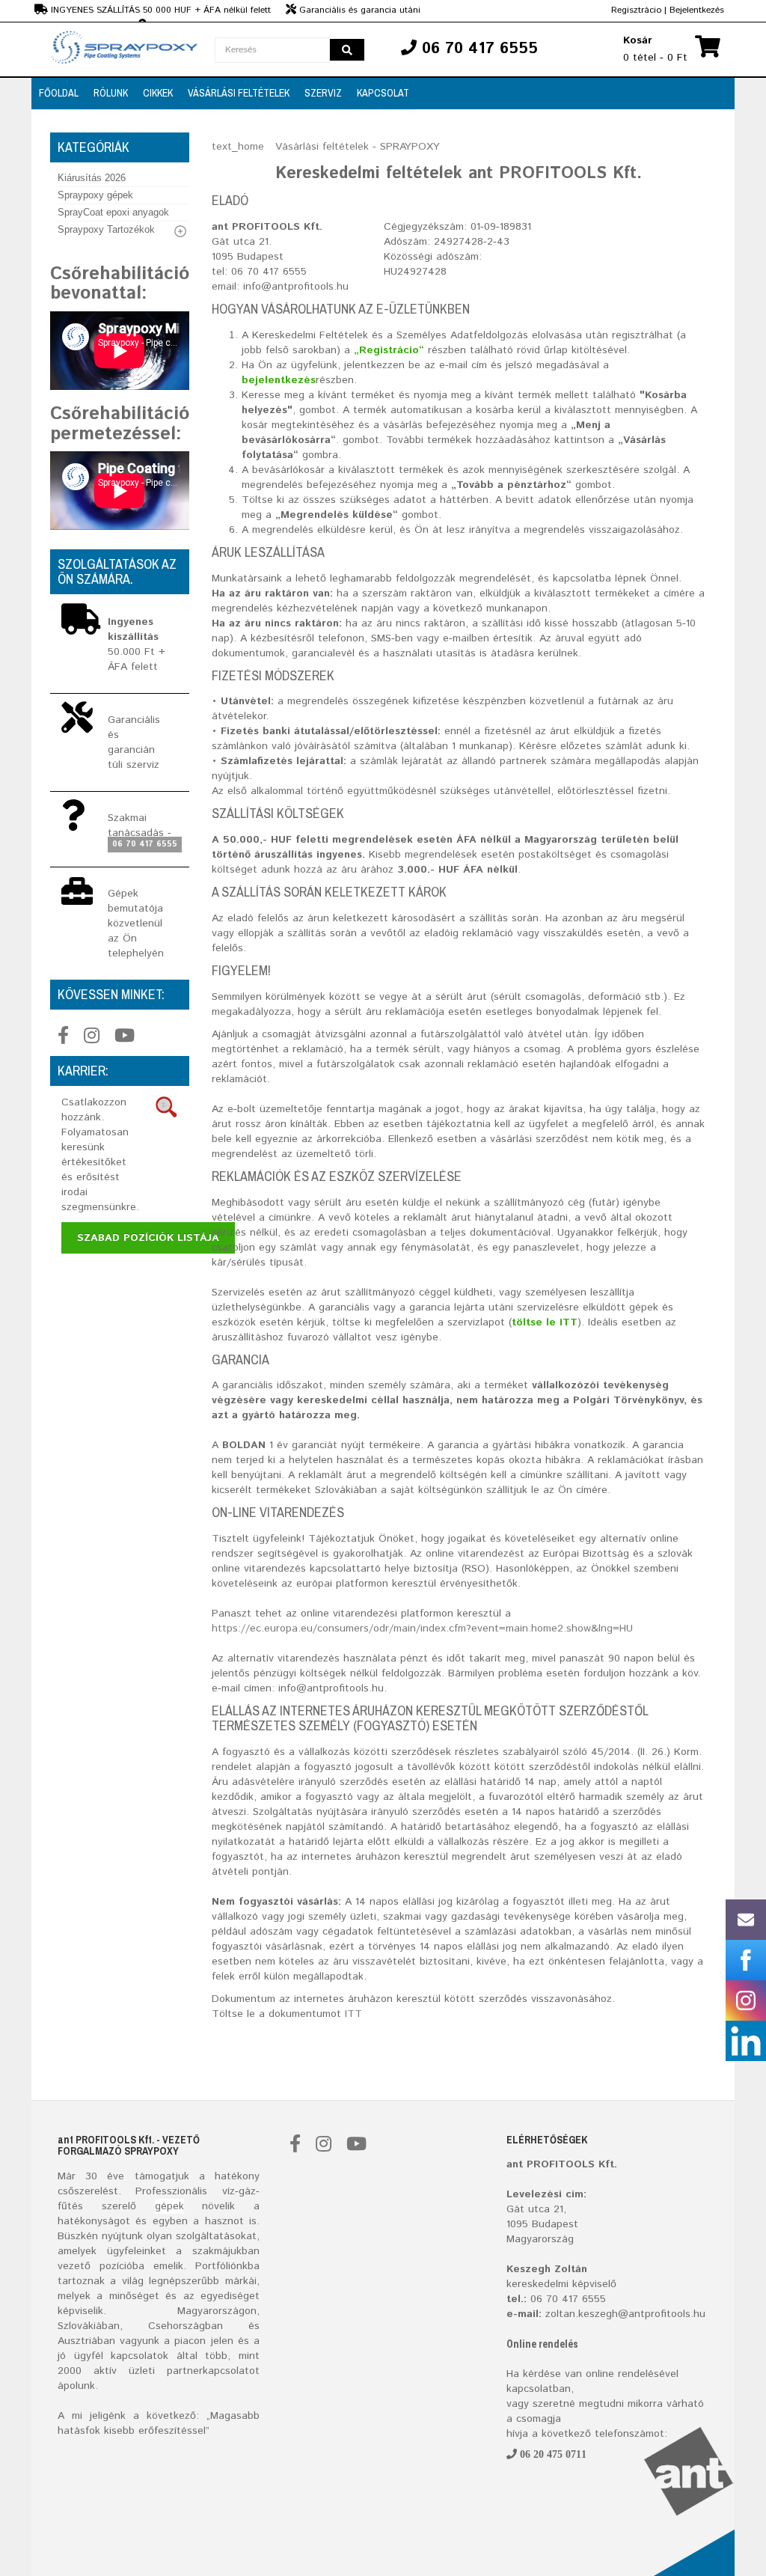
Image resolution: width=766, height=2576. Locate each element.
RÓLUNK (111, 93)
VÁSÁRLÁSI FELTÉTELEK (239, 93)
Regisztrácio (636, 10)
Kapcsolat (383, 93)
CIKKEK (158, 93)
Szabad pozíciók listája (148, 1238)
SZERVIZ (323, 93)
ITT (353, 2014)
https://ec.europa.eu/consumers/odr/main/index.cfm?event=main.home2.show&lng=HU (422, 1629)
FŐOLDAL (59, 93)
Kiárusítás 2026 (92, 178)
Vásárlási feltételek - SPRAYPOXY (358, 147)
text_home (238, 147)
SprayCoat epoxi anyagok (113, 212)
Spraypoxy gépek (95, 195)
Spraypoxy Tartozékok (106, 229)
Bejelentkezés (697, 10)
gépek (169, 2206)
